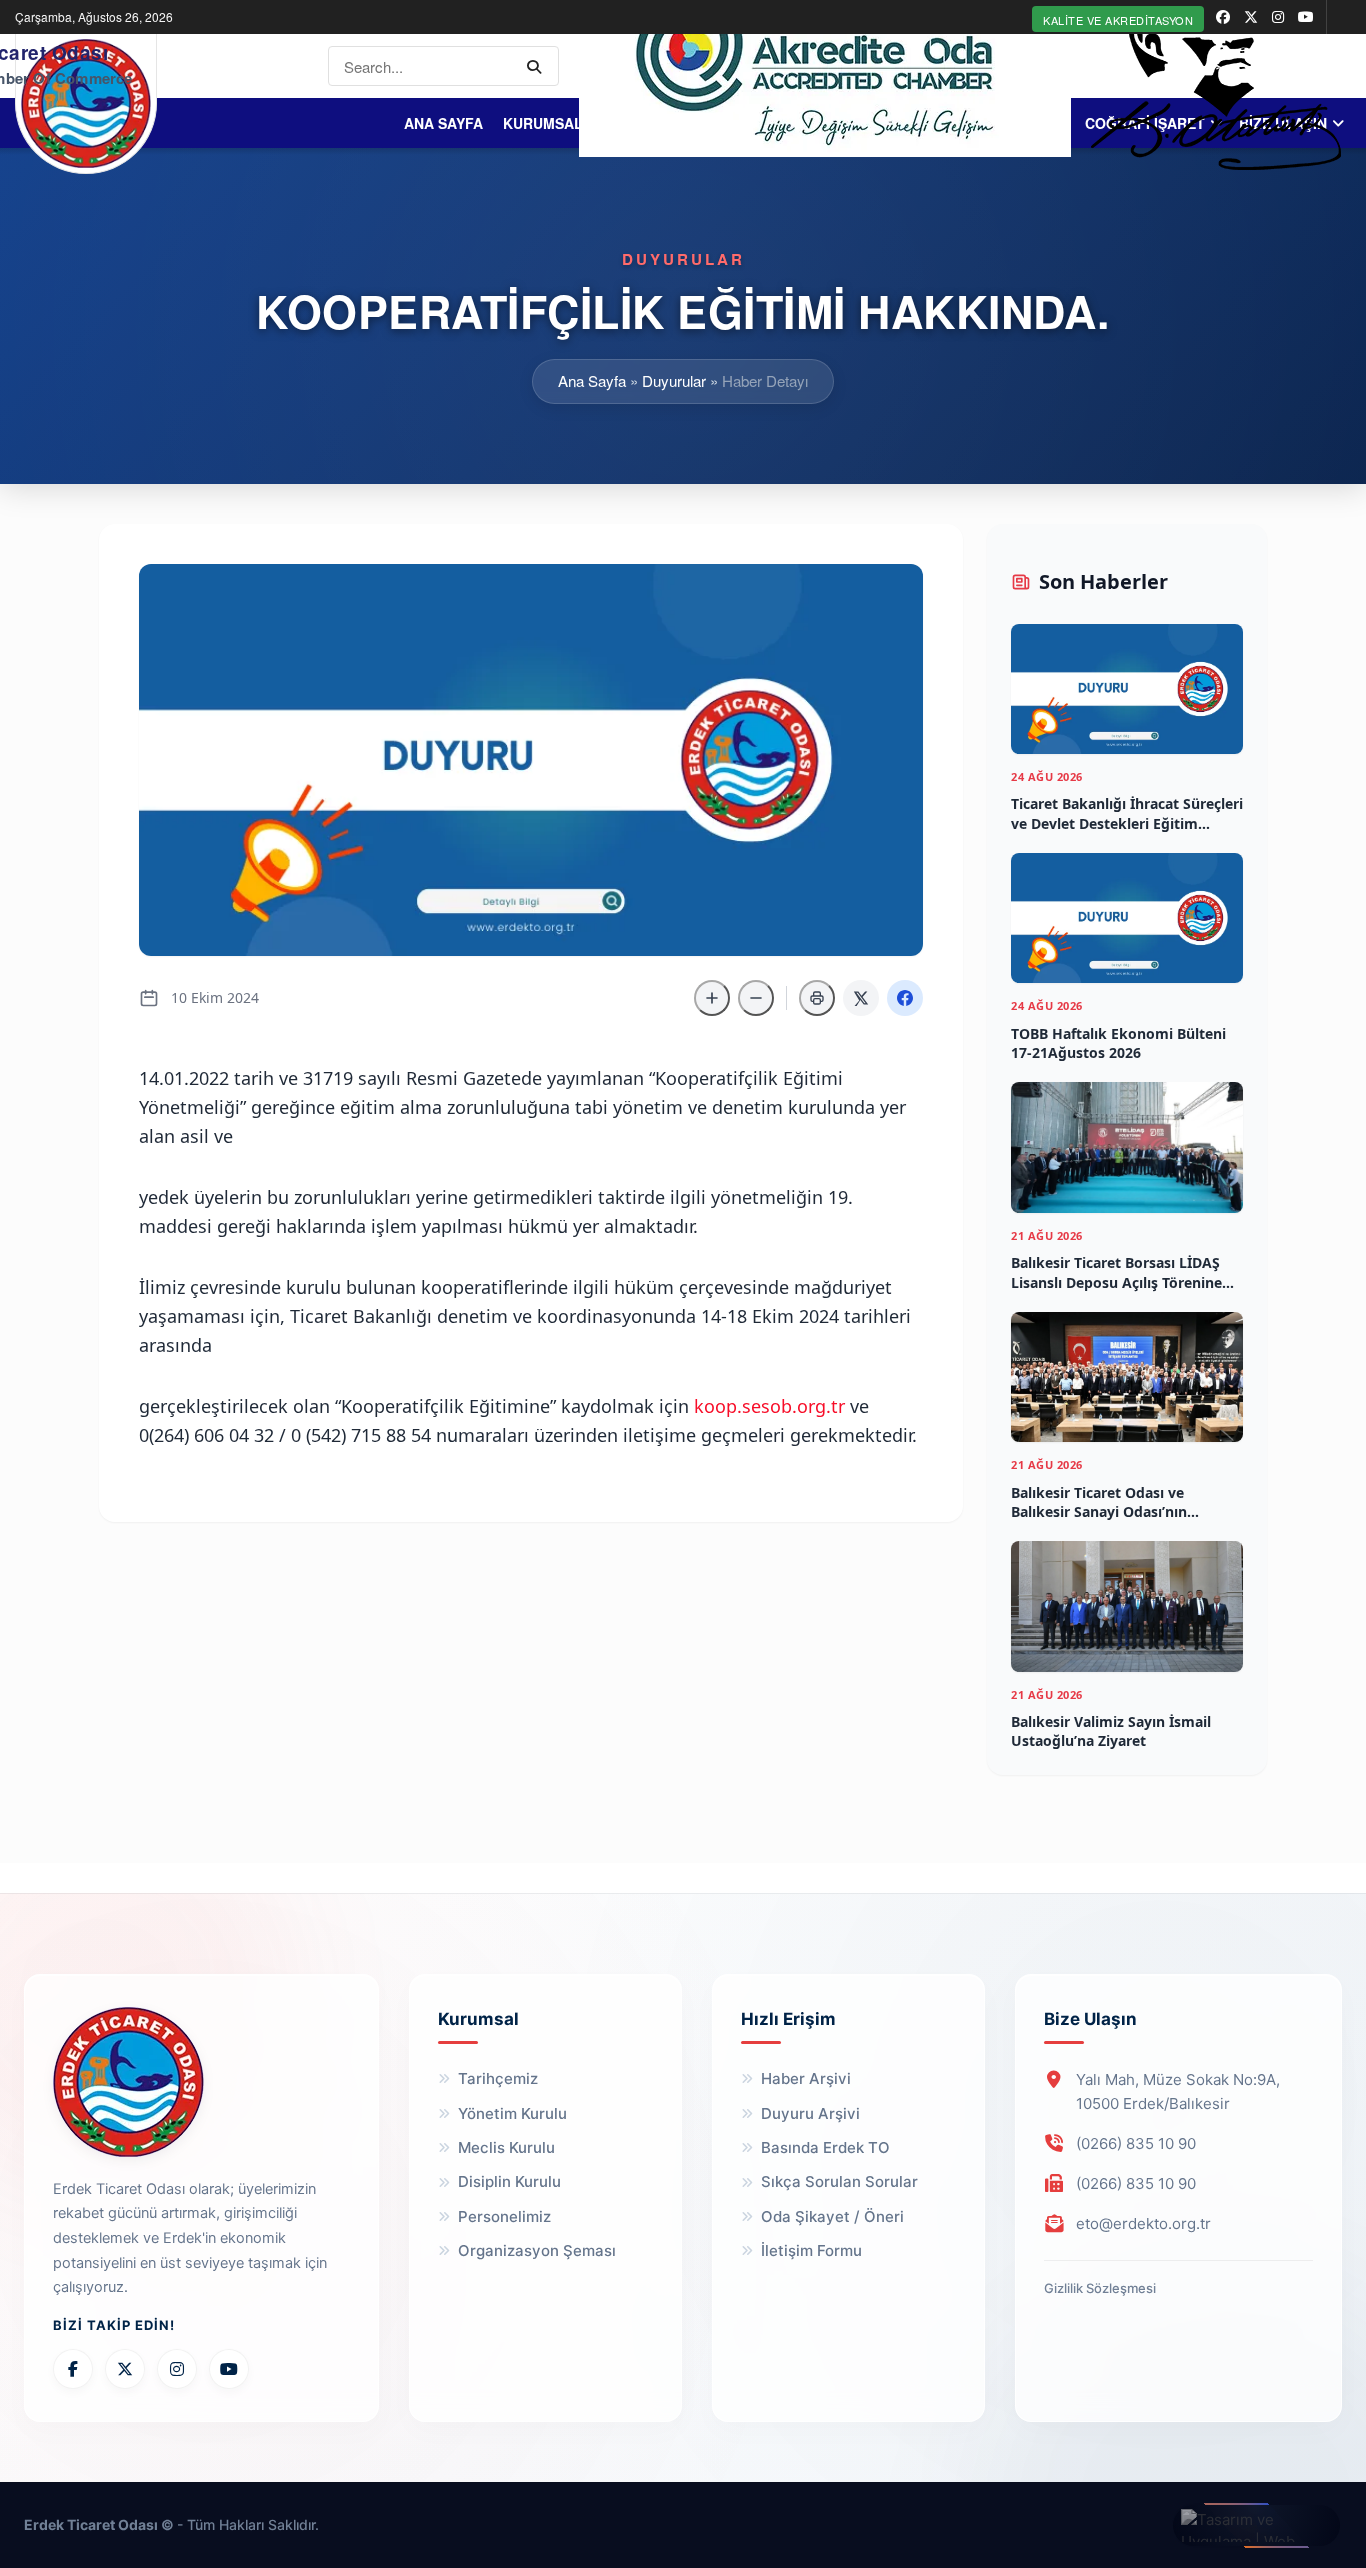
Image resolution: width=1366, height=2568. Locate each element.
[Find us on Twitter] (1251, 17)
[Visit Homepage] (86, 103)
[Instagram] (177, 2369)
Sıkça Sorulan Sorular (839, 2181)
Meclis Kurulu (506, 2147)
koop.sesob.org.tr (769, 1406)
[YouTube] (229, 2369)
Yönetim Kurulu (512, 2113)
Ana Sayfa (443, 123)
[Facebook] (73, 2369)
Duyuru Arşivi (810, 2113)
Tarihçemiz (498, 2078)
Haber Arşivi (806, 2078)
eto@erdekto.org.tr (1143, 2223)
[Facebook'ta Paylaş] (905, 998)
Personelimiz (504, 2216)
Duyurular (674, 380)
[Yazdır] (817, 998)
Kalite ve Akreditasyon (1118, 20)
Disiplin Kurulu (509, 2181)
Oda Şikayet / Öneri (832, 2216)
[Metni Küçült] (756, 998)
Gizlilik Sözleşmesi (1100, 2288)
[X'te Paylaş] (861, 998)
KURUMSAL (543, 123)
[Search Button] (538, 66)
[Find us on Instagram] (1278, 17)
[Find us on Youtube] (1306, 17)
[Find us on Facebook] (1223, 17)
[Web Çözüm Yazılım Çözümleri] (1256, 2525)
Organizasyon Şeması (537, 2250)
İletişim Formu (811, 2250)
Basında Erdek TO (825, 2147)
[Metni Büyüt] (712, 998)
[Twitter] (125, 2369)
